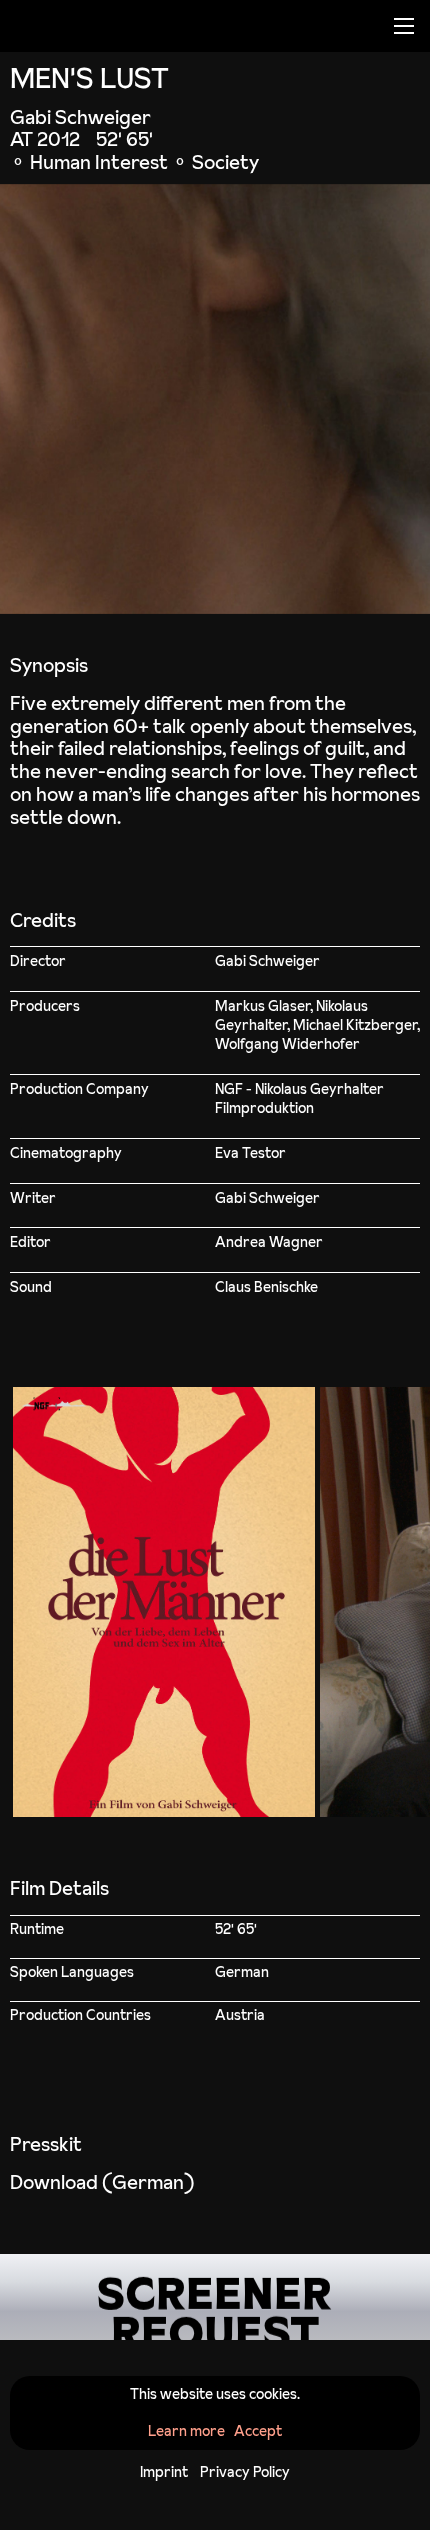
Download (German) (102, 2182)
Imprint (164, 2472)
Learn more (186, 2431)
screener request (215, 2297)
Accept (258, 2431)
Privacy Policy (245, 2472)
